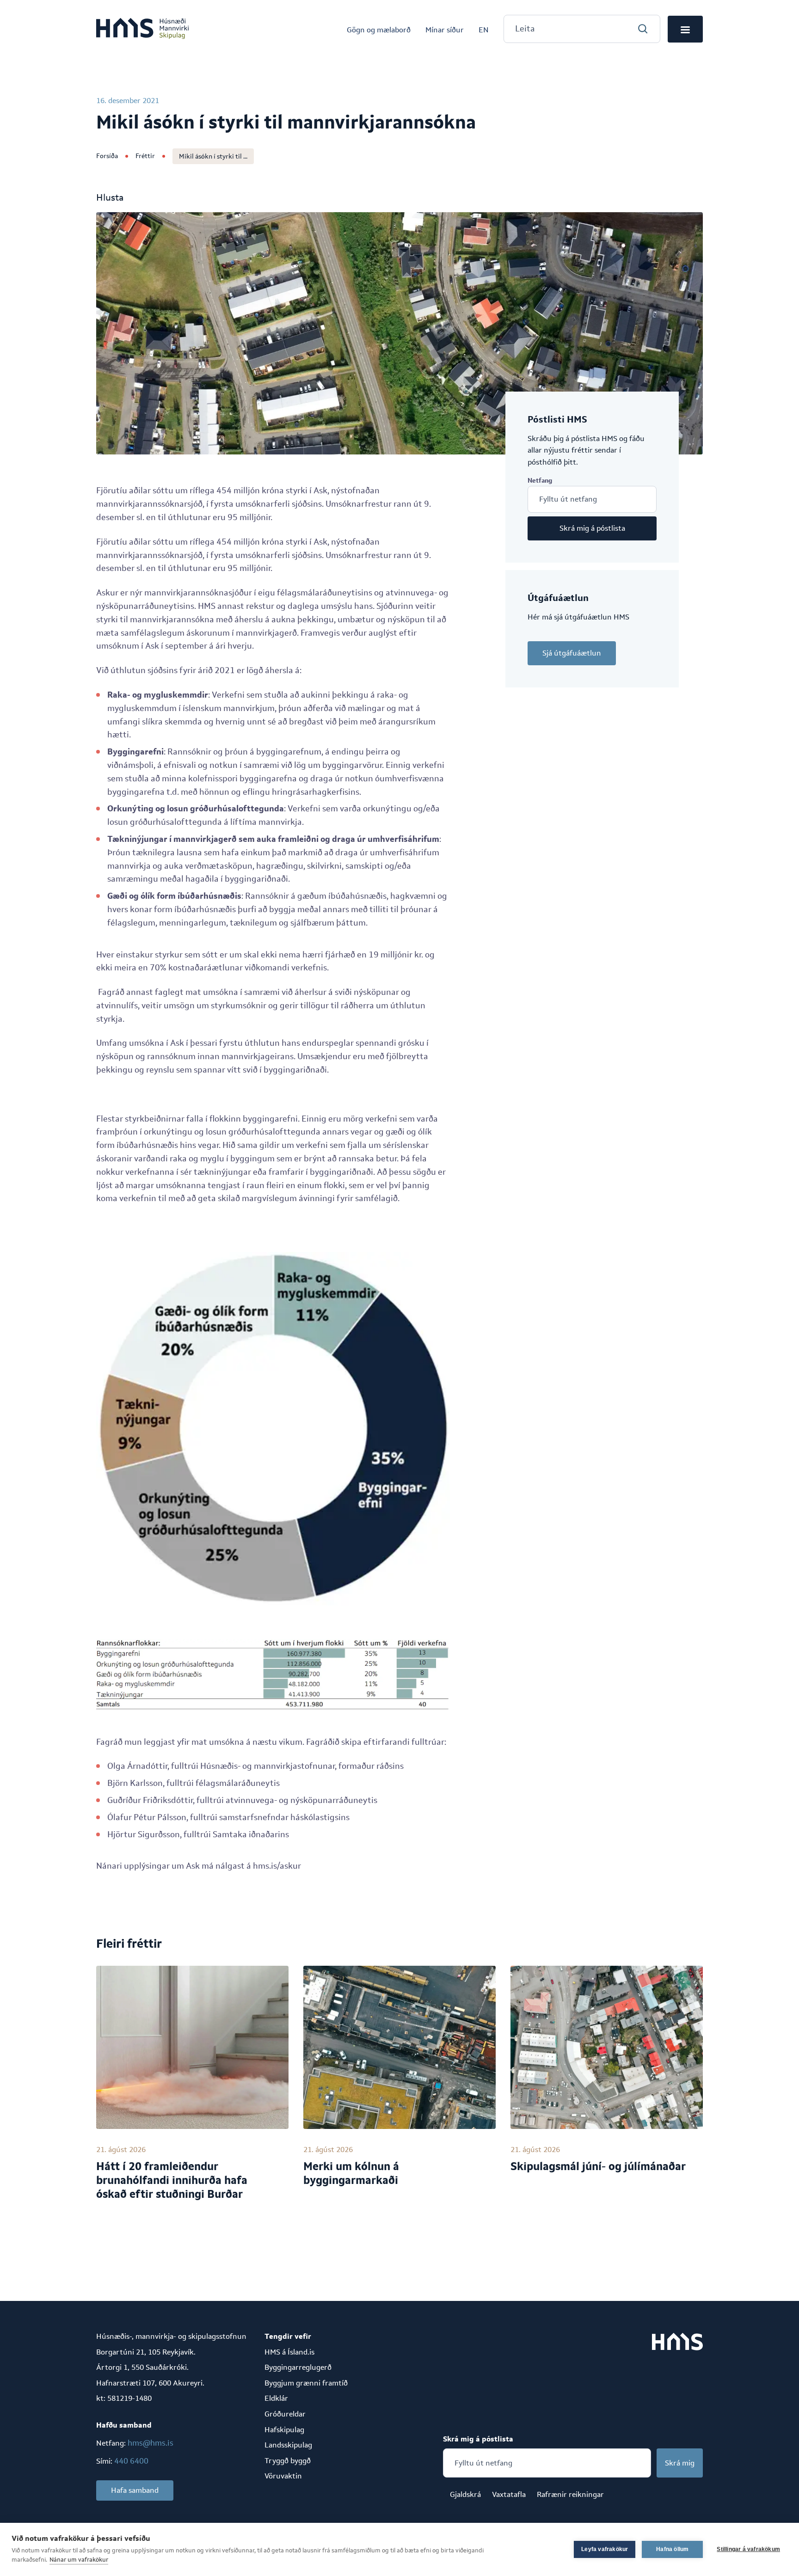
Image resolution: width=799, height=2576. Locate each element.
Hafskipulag (284, 2430)
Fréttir (145, 156)
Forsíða (107, 156)
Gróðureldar (285, 2414)
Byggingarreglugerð (298, 2367)
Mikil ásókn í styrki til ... (213, 156)
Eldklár (276, 2398)
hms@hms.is (151, 2443)
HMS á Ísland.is (289, 2352)
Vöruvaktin (283, 2476)
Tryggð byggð (288, 2461)
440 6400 (131, 2461)
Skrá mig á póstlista (592, 528)
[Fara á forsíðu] (142, 29)
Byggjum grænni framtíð (306, 2383)
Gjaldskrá (465, 2494)
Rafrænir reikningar (570, 2494)
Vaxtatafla (509, 2494)
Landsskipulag (288, 2445)
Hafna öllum (672, 2549)
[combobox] (582, 29)
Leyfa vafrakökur (605, 2549)
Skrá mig (680, 2463)
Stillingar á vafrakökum (748, 2549)
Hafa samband (135, 2490)
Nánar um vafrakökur (79, 2560)
